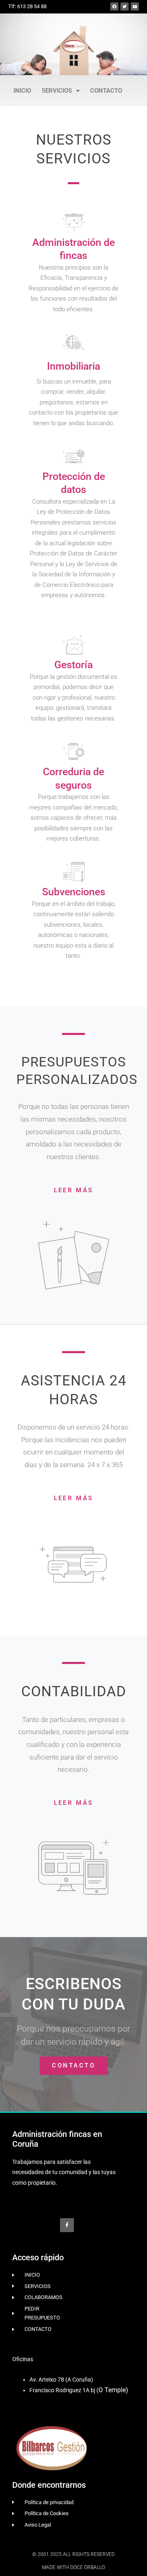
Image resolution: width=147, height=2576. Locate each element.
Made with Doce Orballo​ (73, 2567)
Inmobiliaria (73, 366)
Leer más (73, 1190)
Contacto (106, 91)
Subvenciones (74, 892)
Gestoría (73, 665)
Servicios (57, 91)
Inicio (22, 91)
